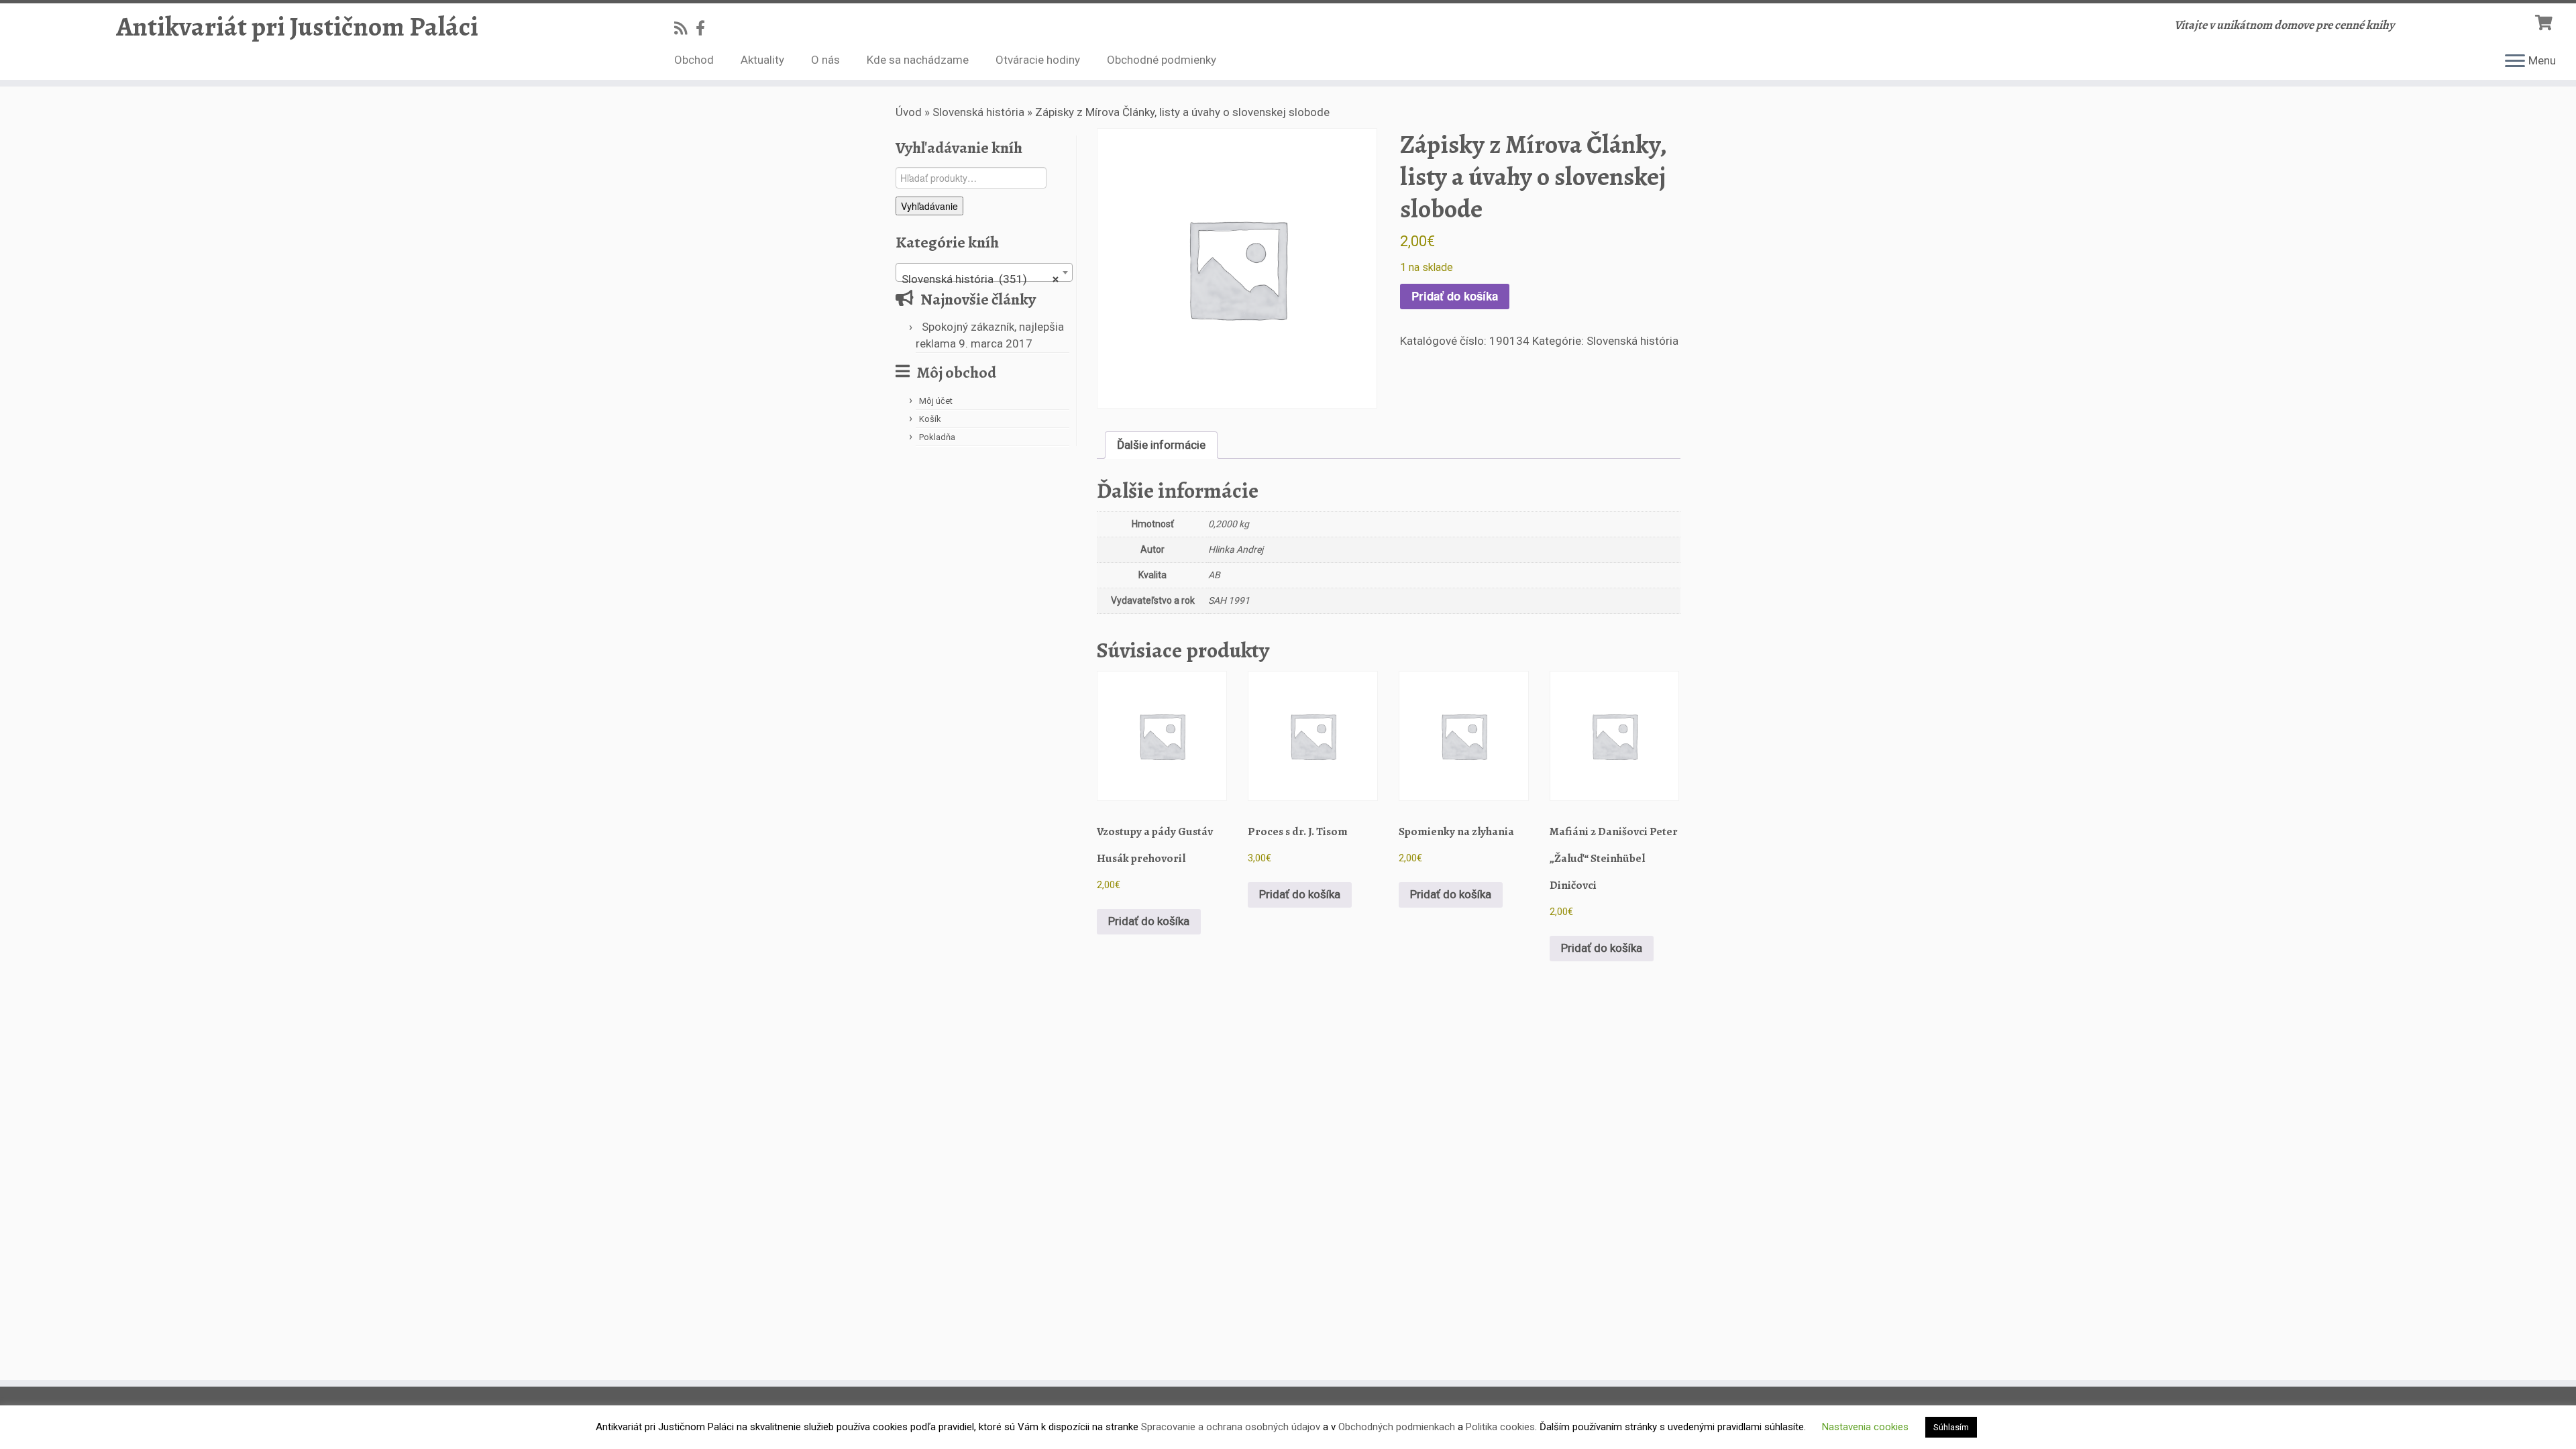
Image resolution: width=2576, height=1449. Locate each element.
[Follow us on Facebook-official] (705, 28)
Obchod (694, 60)
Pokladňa (937, 437)
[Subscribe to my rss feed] (685, 28)
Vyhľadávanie (929, 206)
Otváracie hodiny (1038, 60)
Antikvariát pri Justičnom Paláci (297, 27)
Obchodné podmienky (1162, 60)
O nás (825, 60)
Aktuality (762, 60)
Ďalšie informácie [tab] (1161, 445)
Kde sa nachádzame (918, 60)
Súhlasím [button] (1951, 1427)
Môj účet (936, 401)
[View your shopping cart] (2545, 21)
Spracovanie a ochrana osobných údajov (1231, 1427)
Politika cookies (1500, 1427)
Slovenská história (978, 112)
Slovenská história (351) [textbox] (980, 279)
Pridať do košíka (1455, 296)
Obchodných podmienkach (1397, 1427)
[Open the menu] (2515, 62)
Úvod (909, 112)
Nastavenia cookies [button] (1865, 1427)
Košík (930, 419)
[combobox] (984, 272)
